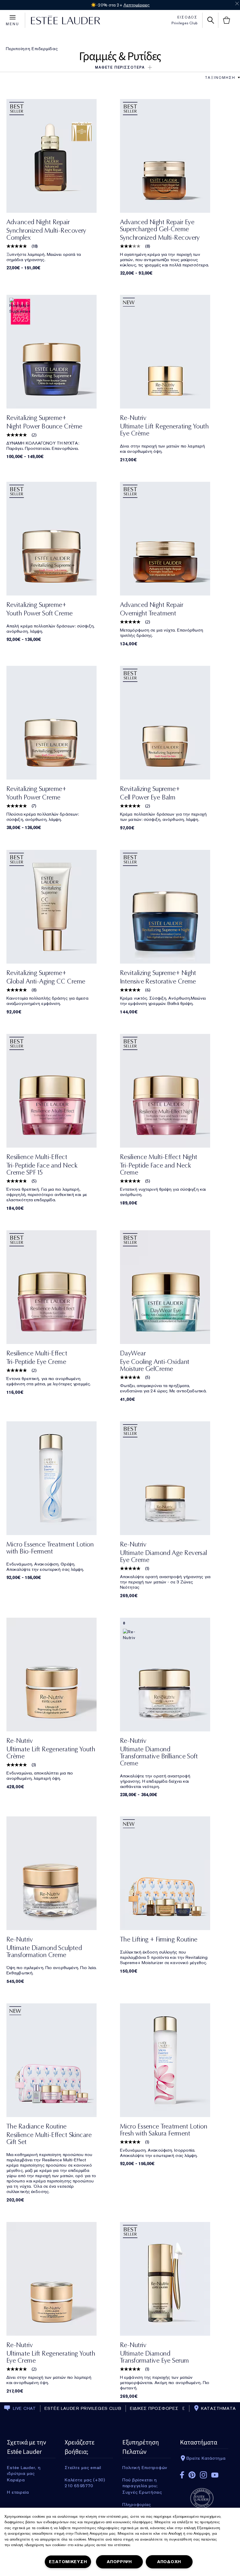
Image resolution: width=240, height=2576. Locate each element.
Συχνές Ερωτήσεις (142, 2492)
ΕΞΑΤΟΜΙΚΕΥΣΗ (68, 2562)
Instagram (203, 2475)
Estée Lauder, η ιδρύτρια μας (24, 2468)
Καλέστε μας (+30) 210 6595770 (85, 2480)
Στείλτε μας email (83, 2468)
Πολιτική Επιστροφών (145, 2468)
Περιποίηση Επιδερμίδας (32, 49)
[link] (63, 156)
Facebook (182, 2475)
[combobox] (220, 78)
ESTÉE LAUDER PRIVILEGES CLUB (83, 2408)
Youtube (215, 2475)
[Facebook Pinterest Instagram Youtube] (204, 2473)
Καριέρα (16, 2480)
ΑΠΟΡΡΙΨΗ (119, 2562)
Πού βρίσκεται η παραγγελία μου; (140, 2480)
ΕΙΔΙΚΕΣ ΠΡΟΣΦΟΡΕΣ (154, 2408)
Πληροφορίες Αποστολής (137, 2504)
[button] (120, 67)
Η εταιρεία (18, 2492)
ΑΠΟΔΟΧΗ (169, 2562)
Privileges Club (185, 23)
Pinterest (192, 2475)
